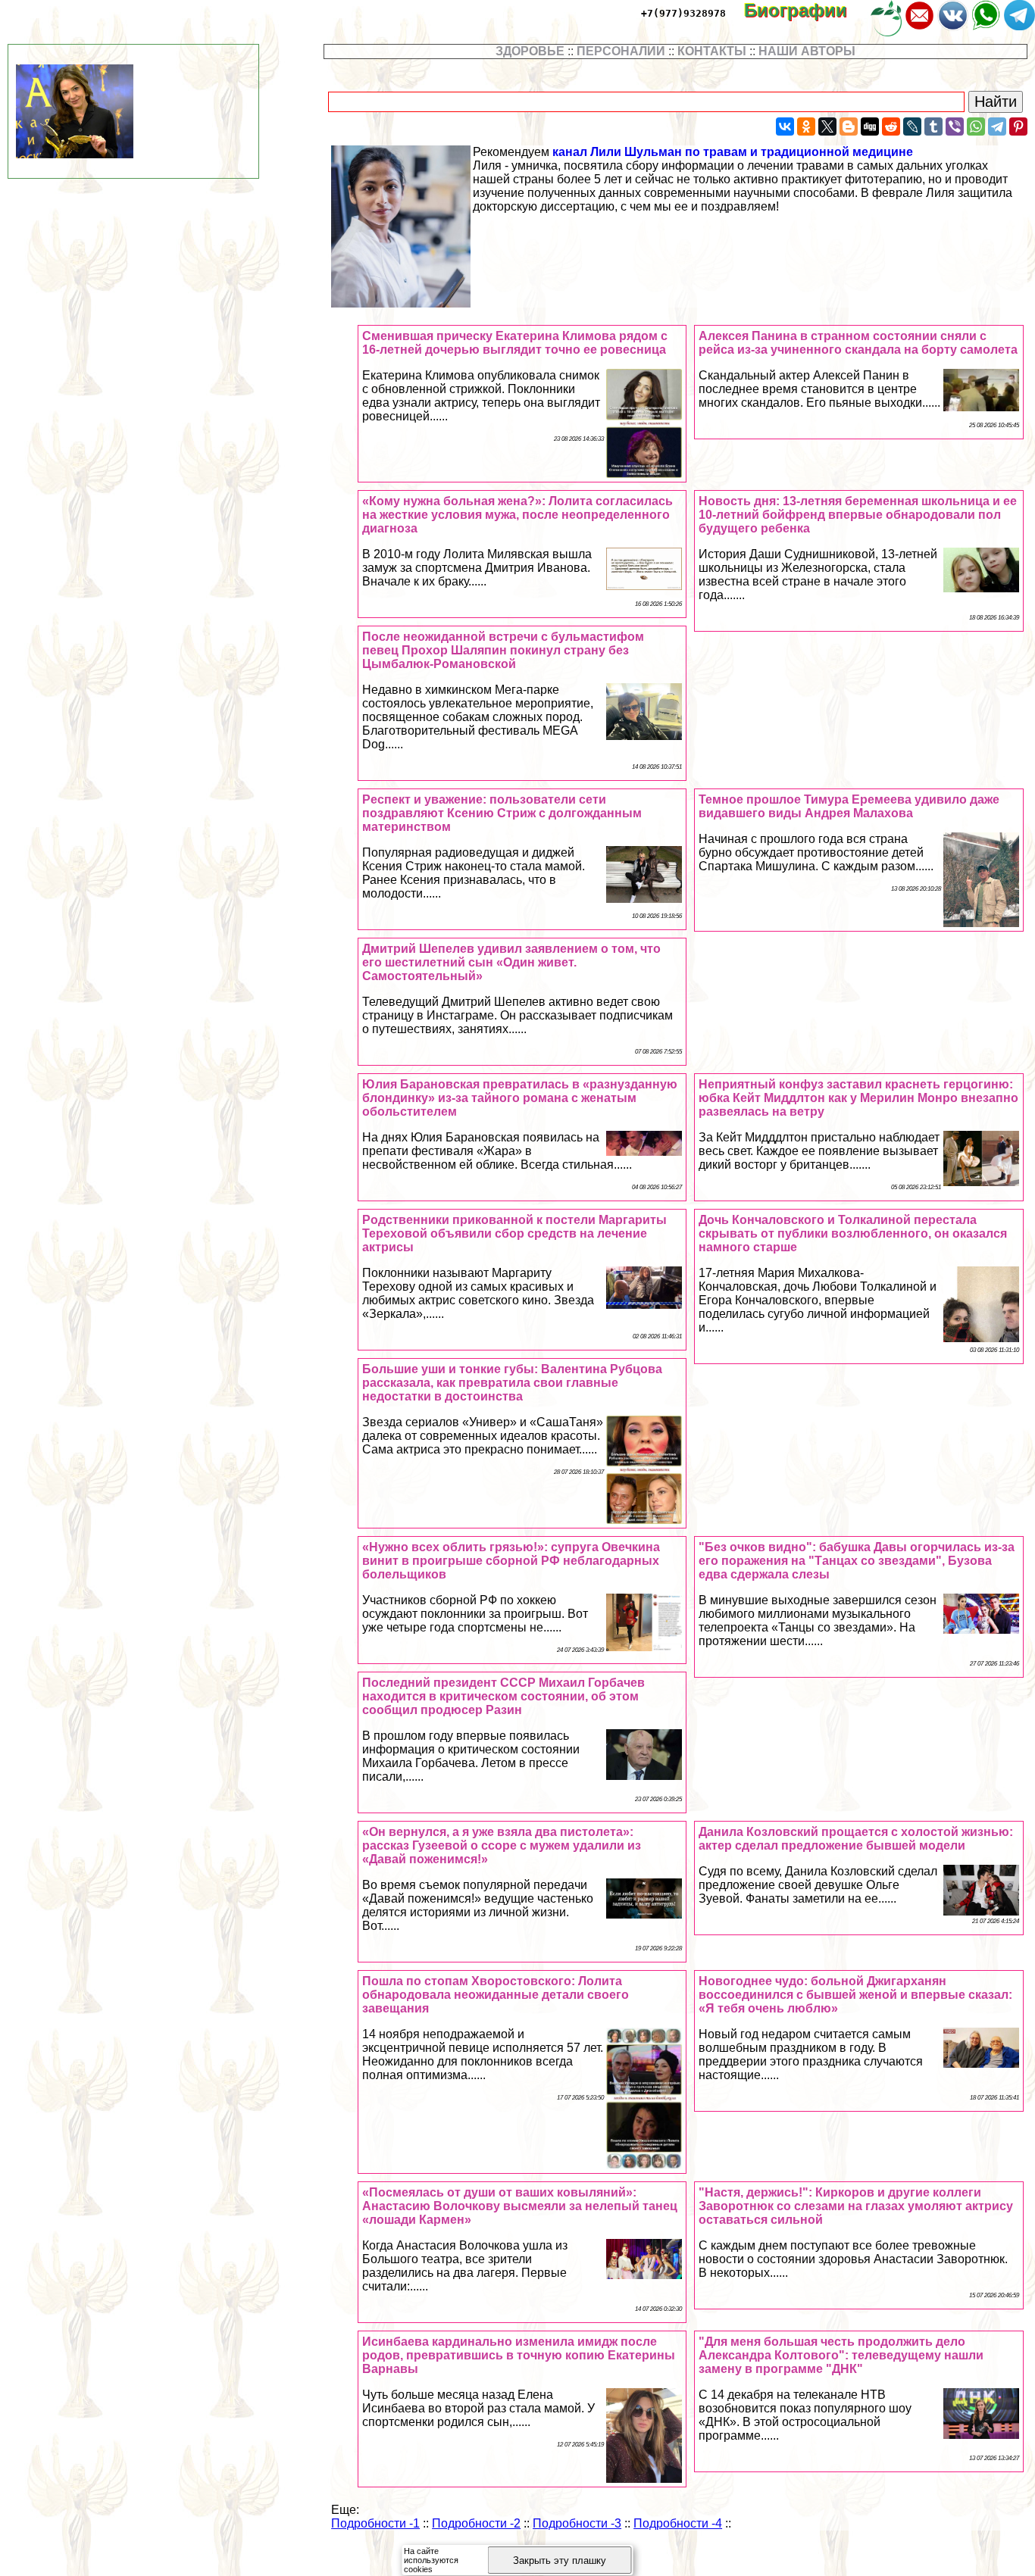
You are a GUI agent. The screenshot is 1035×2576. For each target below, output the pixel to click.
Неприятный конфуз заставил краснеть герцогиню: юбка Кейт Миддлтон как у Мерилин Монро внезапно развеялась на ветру (858, 1098)
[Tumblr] (933, 126)
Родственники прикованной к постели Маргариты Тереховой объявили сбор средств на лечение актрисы (514, 1233)
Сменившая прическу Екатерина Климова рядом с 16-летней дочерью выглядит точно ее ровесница (515, 343)
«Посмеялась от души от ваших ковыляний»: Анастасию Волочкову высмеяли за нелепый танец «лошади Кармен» (520, 2206)
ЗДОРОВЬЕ (530, 51)
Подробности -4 (678, 2523)
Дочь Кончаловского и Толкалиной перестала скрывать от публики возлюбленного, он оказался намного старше (853, 1233)
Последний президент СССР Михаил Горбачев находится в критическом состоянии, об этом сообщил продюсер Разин (503, 1696)
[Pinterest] (1018, 126)
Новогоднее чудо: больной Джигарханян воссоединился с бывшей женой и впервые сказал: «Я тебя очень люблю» (855, 1995)
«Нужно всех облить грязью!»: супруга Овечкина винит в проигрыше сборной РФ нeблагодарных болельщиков (511, 1561)
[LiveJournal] (912, 126)
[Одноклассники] (806, 126)
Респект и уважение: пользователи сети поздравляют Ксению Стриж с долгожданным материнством (502, 813)
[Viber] (955, 126)
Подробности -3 (577, 2523)
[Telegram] (997, 126)
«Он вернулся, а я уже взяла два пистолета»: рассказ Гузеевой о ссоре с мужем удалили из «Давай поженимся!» (502, 1845)
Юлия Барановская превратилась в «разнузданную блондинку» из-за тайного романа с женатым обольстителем (520, 1098)
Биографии (806, 10)
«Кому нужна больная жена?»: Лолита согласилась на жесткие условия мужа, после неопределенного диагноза (517, 515)
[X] (827, 126)
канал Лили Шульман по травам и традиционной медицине (733, 152)
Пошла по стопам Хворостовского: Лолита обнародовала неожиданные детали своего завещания (496, 1995)
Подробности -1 (375, 2523)
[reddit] (891, 126)
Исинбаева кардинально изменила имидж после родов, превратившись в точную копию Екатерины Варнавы (519, 2355)
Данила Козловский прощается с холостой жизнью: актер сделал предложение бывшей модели (856, 1839)
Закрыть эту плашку (560, 2560)
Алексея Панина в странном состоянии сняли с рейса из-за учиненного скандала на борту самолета (858, 343)
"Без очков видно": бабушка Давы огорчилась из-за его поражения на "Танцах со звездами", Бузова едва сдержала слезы (857, 1561)
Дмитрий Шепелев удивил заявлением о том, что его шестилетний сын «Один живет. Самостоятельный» (511, 962)
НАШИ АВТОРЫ (807, 51)
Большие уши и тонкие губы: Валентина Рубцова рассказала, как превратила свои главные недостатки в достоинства (512, 1383)
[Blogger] (849, 126)
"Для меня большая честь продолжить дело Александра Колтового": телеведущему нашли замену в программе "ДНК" (841, 2355)
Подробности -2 (476, 2523)
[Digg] (870, 126)
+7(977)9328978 (683, 13)
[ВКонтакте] (785, 126)
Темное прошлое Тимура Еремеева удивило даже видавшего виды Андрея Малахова (849, 806)
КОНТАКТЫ (712, 51)
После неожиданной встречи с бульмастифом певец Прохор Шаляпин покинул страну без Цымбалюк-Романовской (503, 650)
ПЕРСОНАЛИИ (621, 51)
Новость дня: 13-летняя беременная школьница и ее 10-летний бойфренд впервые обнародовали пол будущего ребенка (858, 515)
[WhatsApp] (976, 126)
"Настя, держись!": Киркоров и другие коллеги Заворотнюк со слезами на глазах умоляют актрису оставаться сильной (856, 2206)
